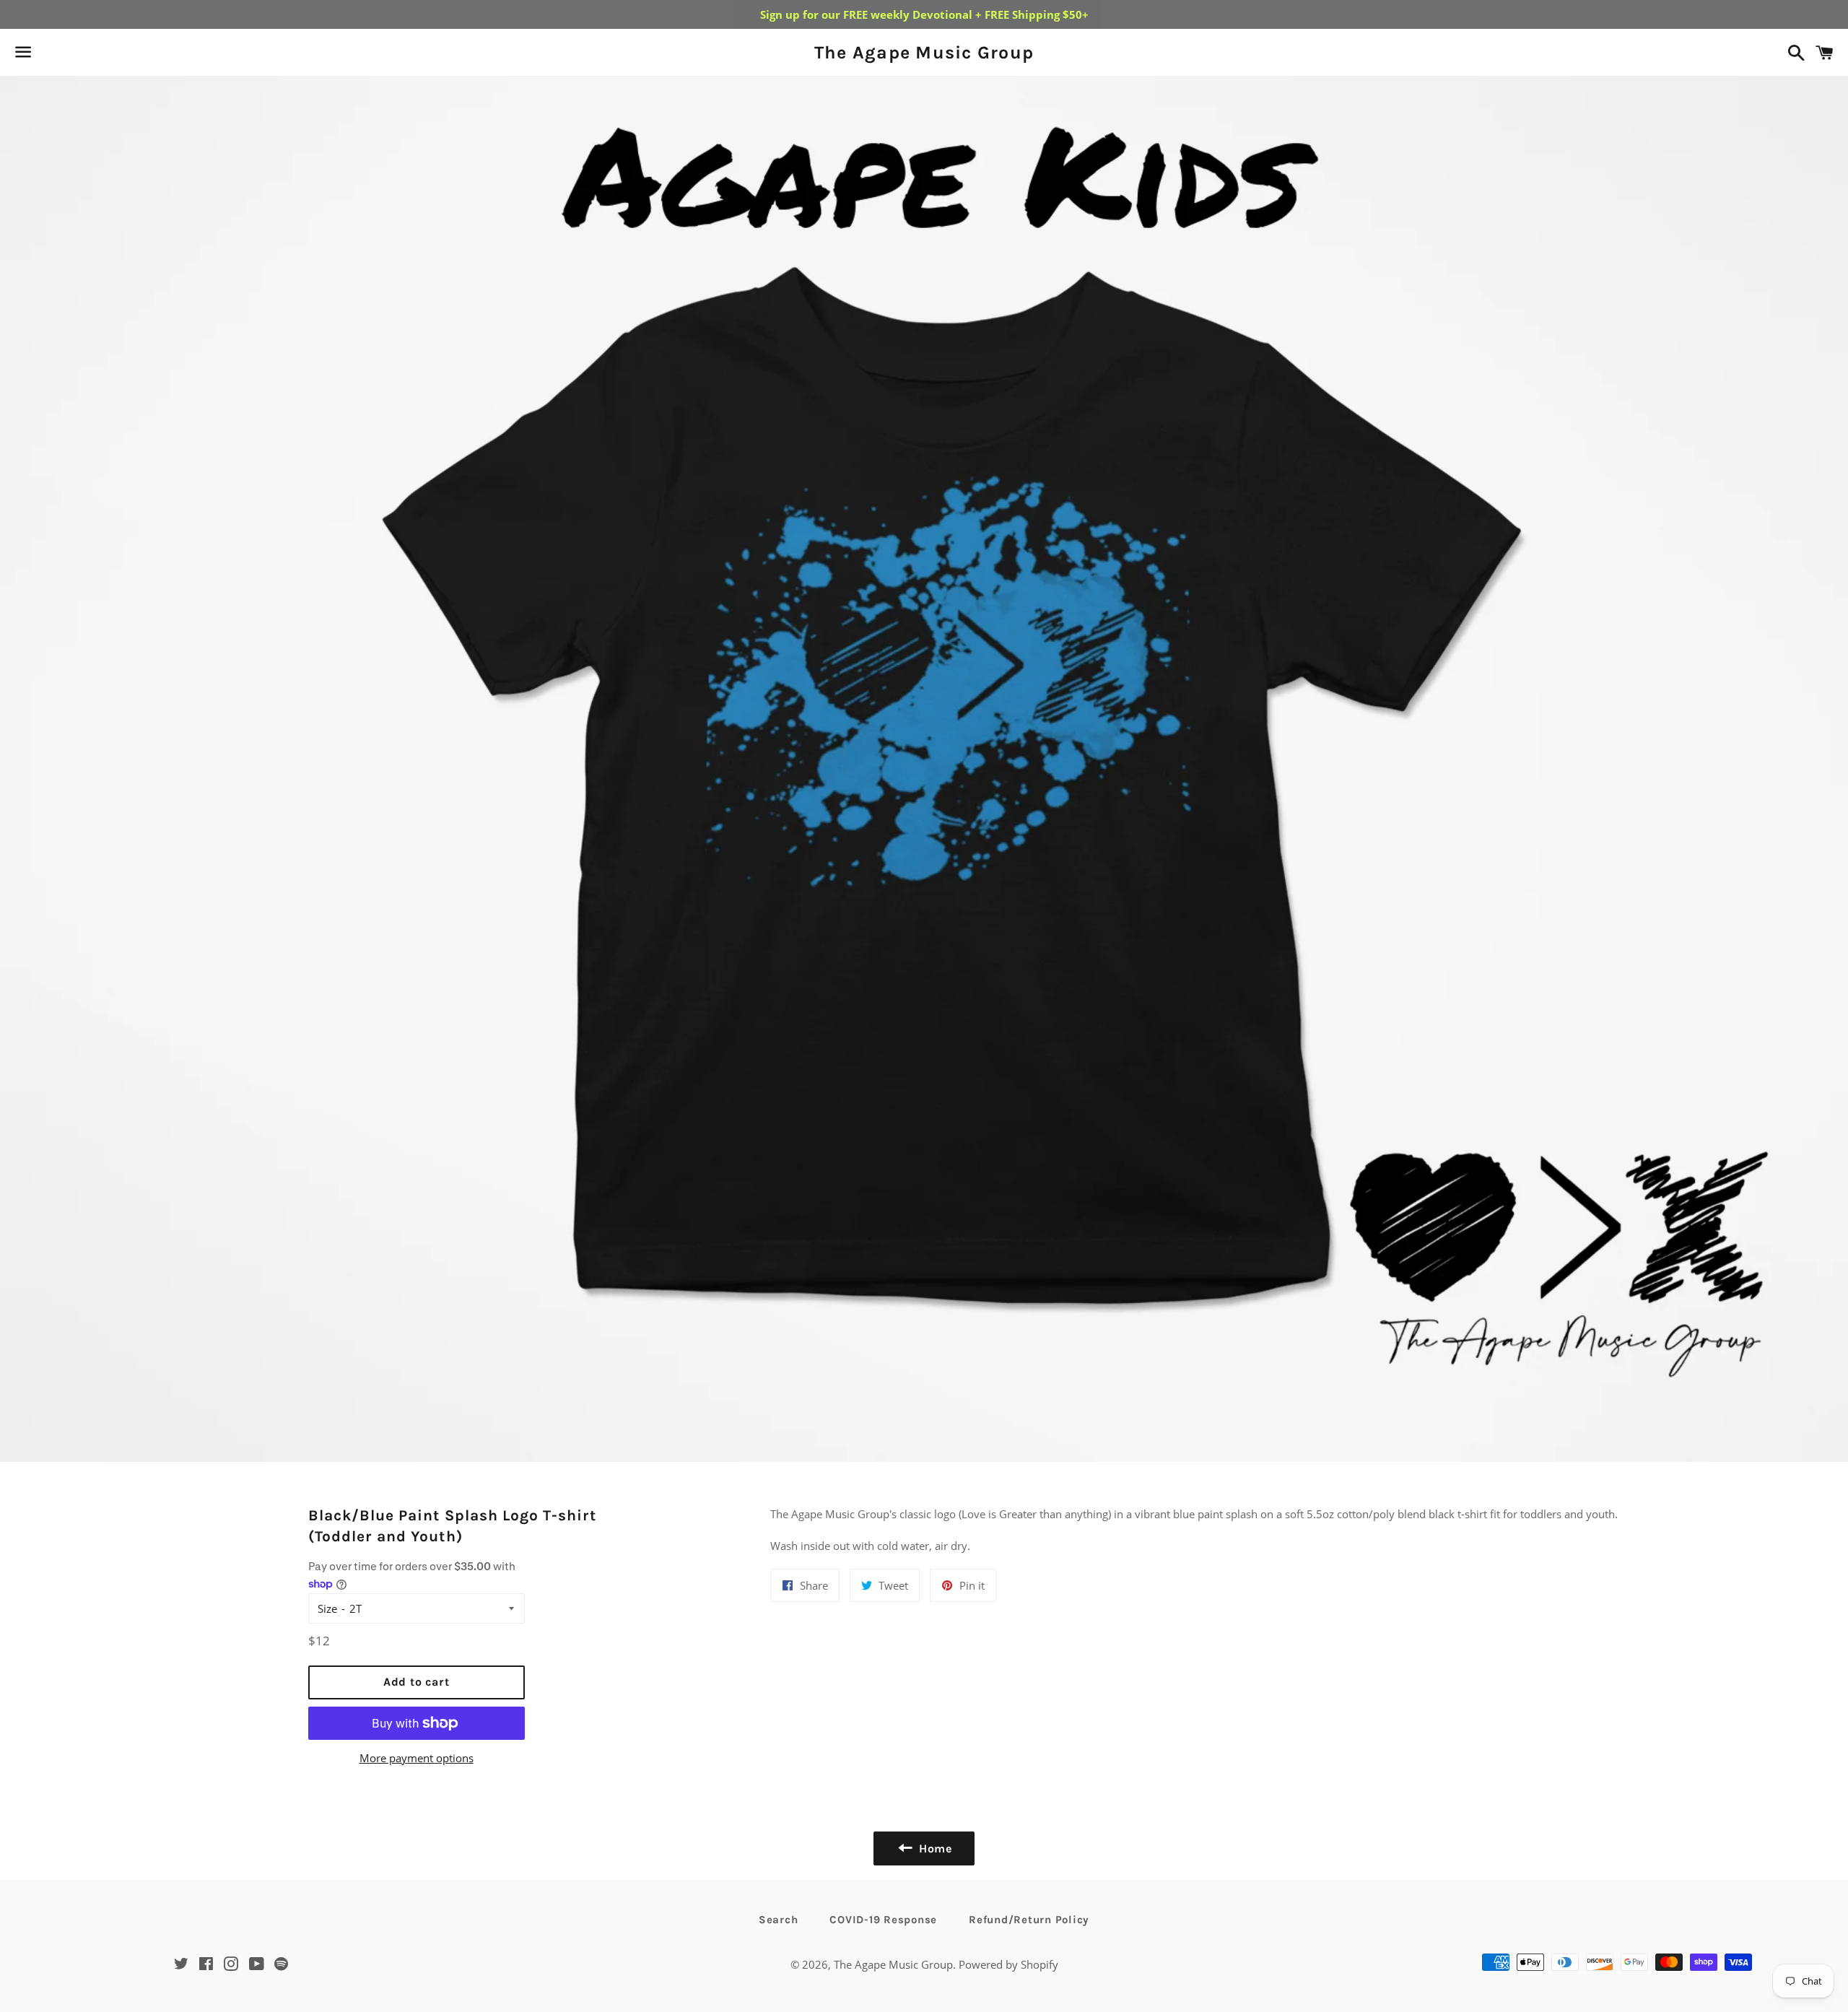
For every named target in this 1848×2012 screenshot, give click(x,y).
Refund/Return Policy (1029, 1920)
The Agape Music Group (924, 52)
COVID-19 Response (883, 1920)
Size (327, 1608)
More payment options (417, 1758)
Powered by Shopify (1008, 1964)
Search (779, 1920)
